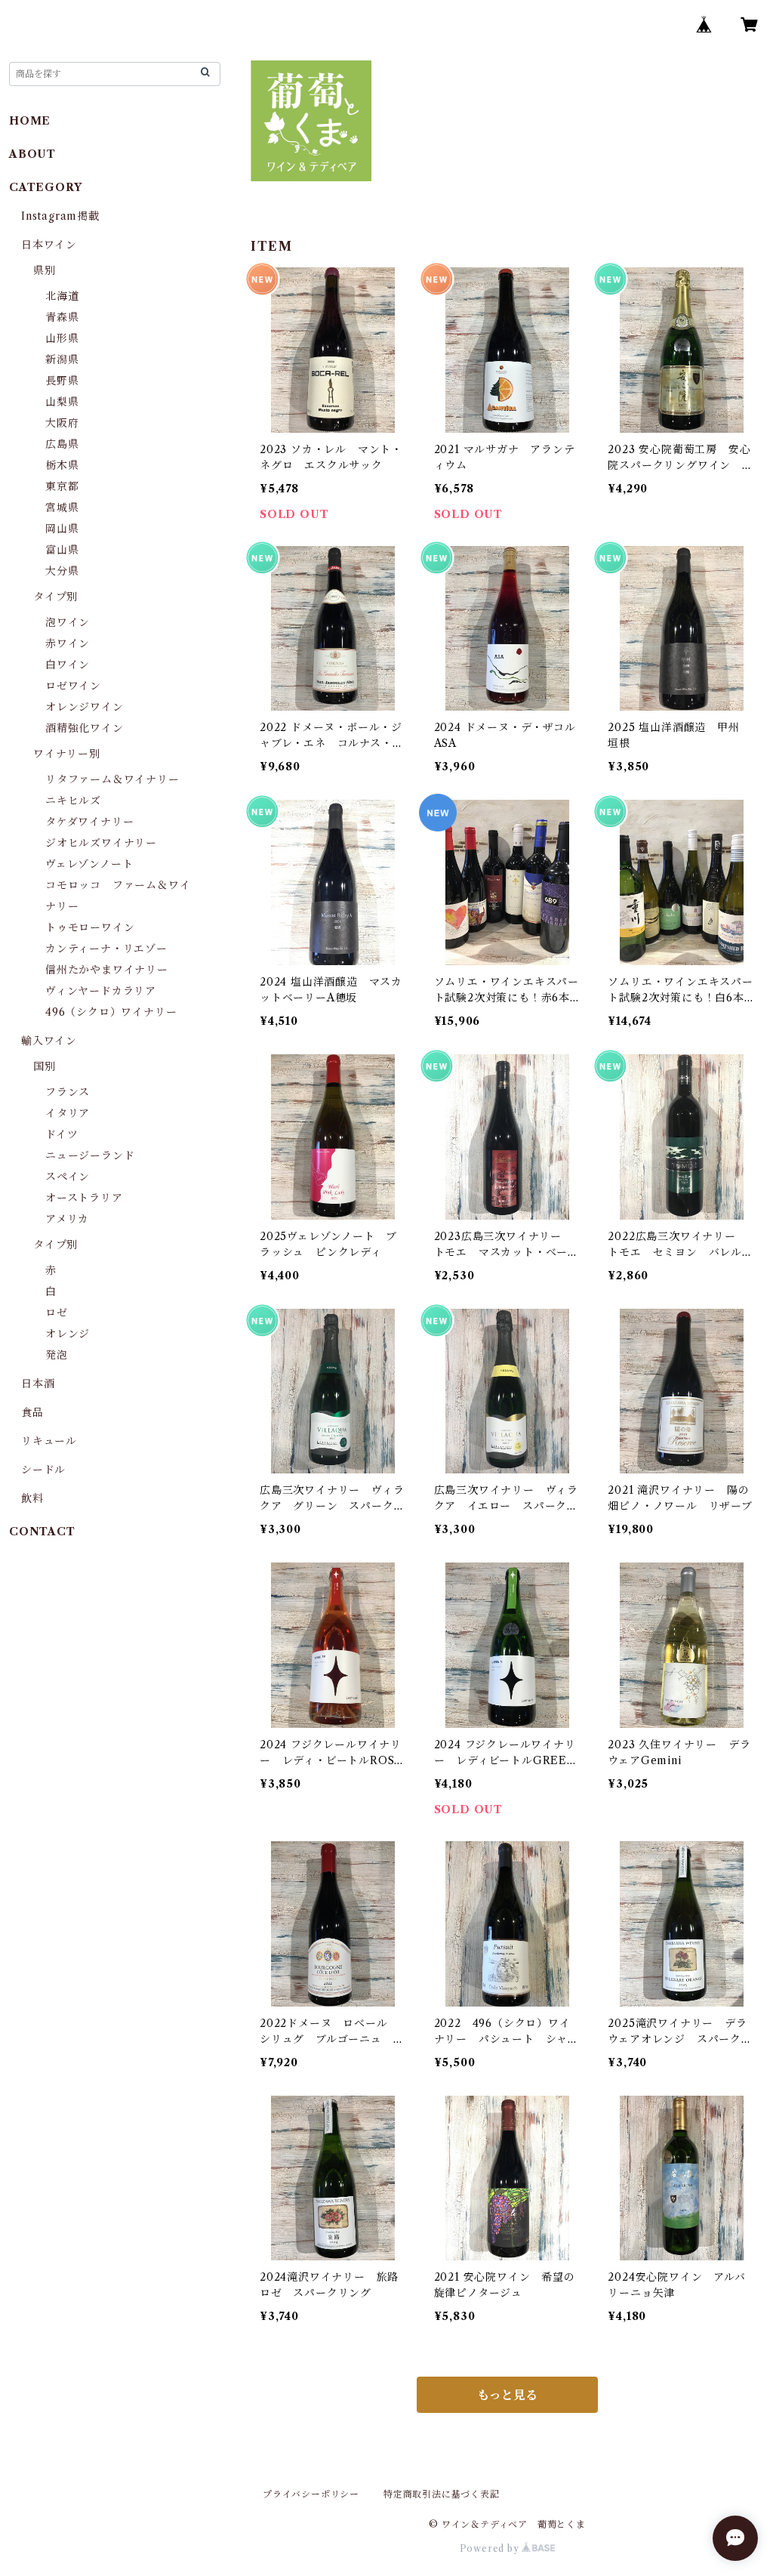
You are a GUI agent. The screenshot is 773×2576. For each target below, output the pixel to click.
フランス (68, 1092)
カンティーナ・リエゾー (106, 949)
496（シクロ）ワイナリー (111, 1012)
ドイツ (62, 1134)
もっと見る (507, 2395)
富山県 (62, 550)
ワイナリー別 (67, 754)
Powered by (491, 2548)
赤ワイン (68, 643)
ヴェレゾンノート (89, 864)
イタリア (68, 1113)
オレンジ (68, 1334)
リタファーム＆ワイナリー (112, 779)
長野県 (62, 381)
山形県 (62, 338)
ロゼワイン (73, 686)
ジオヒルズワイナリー (101, 843)
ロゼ (57, 1313)
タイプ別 (55, 597)
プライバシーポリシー (311, 2494)
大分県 (62, 571)
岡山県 (62, 529)
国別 (45, 1066)
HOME (30, 121)
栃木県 (62, 465)
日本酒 (38, 1384)
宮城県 (62, 507)
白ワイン (68, 665)
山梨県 (62, 402)
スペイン (68, 1177)
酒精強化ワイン (85, 728)
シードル (43, 1470)
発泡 (57, 1355)
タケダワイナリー (89, 822)
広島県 (62, 444)
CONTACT (42, 1532)
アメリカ (67, 1219)
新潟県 (62, 359)
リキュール (49, 1441)
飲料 (32, 1498)
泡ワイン (68, 622)
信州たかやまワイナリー (107, 970)
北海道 (62, 296)
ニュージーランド (90, 1155)
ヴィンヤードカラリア (101, 991)
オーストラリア (84, 1198)
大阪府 (62, 423)
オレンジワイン (85, 707)
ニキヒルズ (73, 801)
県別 (45, 270)
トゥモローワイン (90, 927)
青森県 (62, 317)
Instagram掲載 (60, 216)
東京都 (62, 486)
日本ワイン (49, 245)
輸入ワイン (49, 1041)
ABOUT (32, 154)
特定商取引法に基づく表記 (442, 2494)
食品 (32, 1412)
